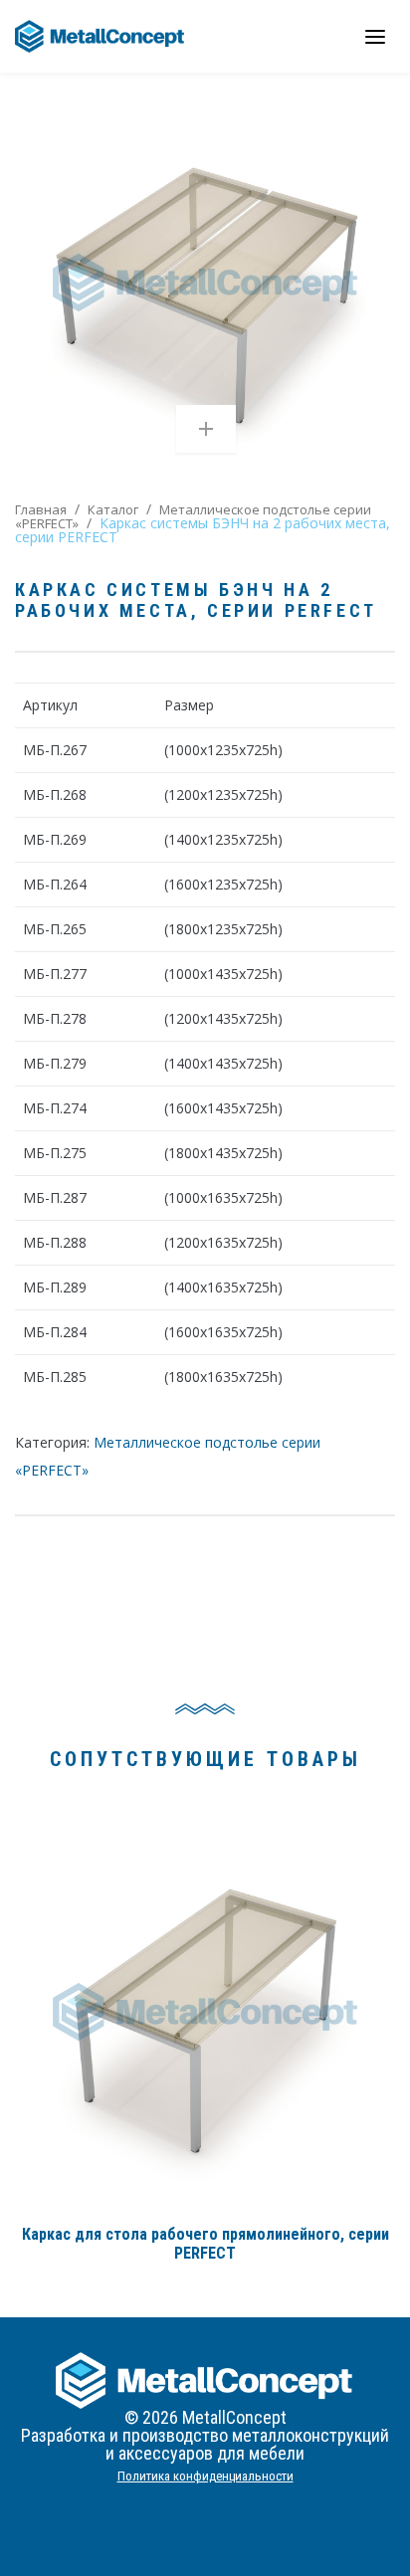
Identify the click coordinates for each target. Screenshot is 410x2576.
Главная (41, 509)
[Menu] (375, 36)
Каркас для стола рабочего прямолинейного (205, 2244)
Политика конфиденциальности (205, 2476)
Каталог (113, 509)
